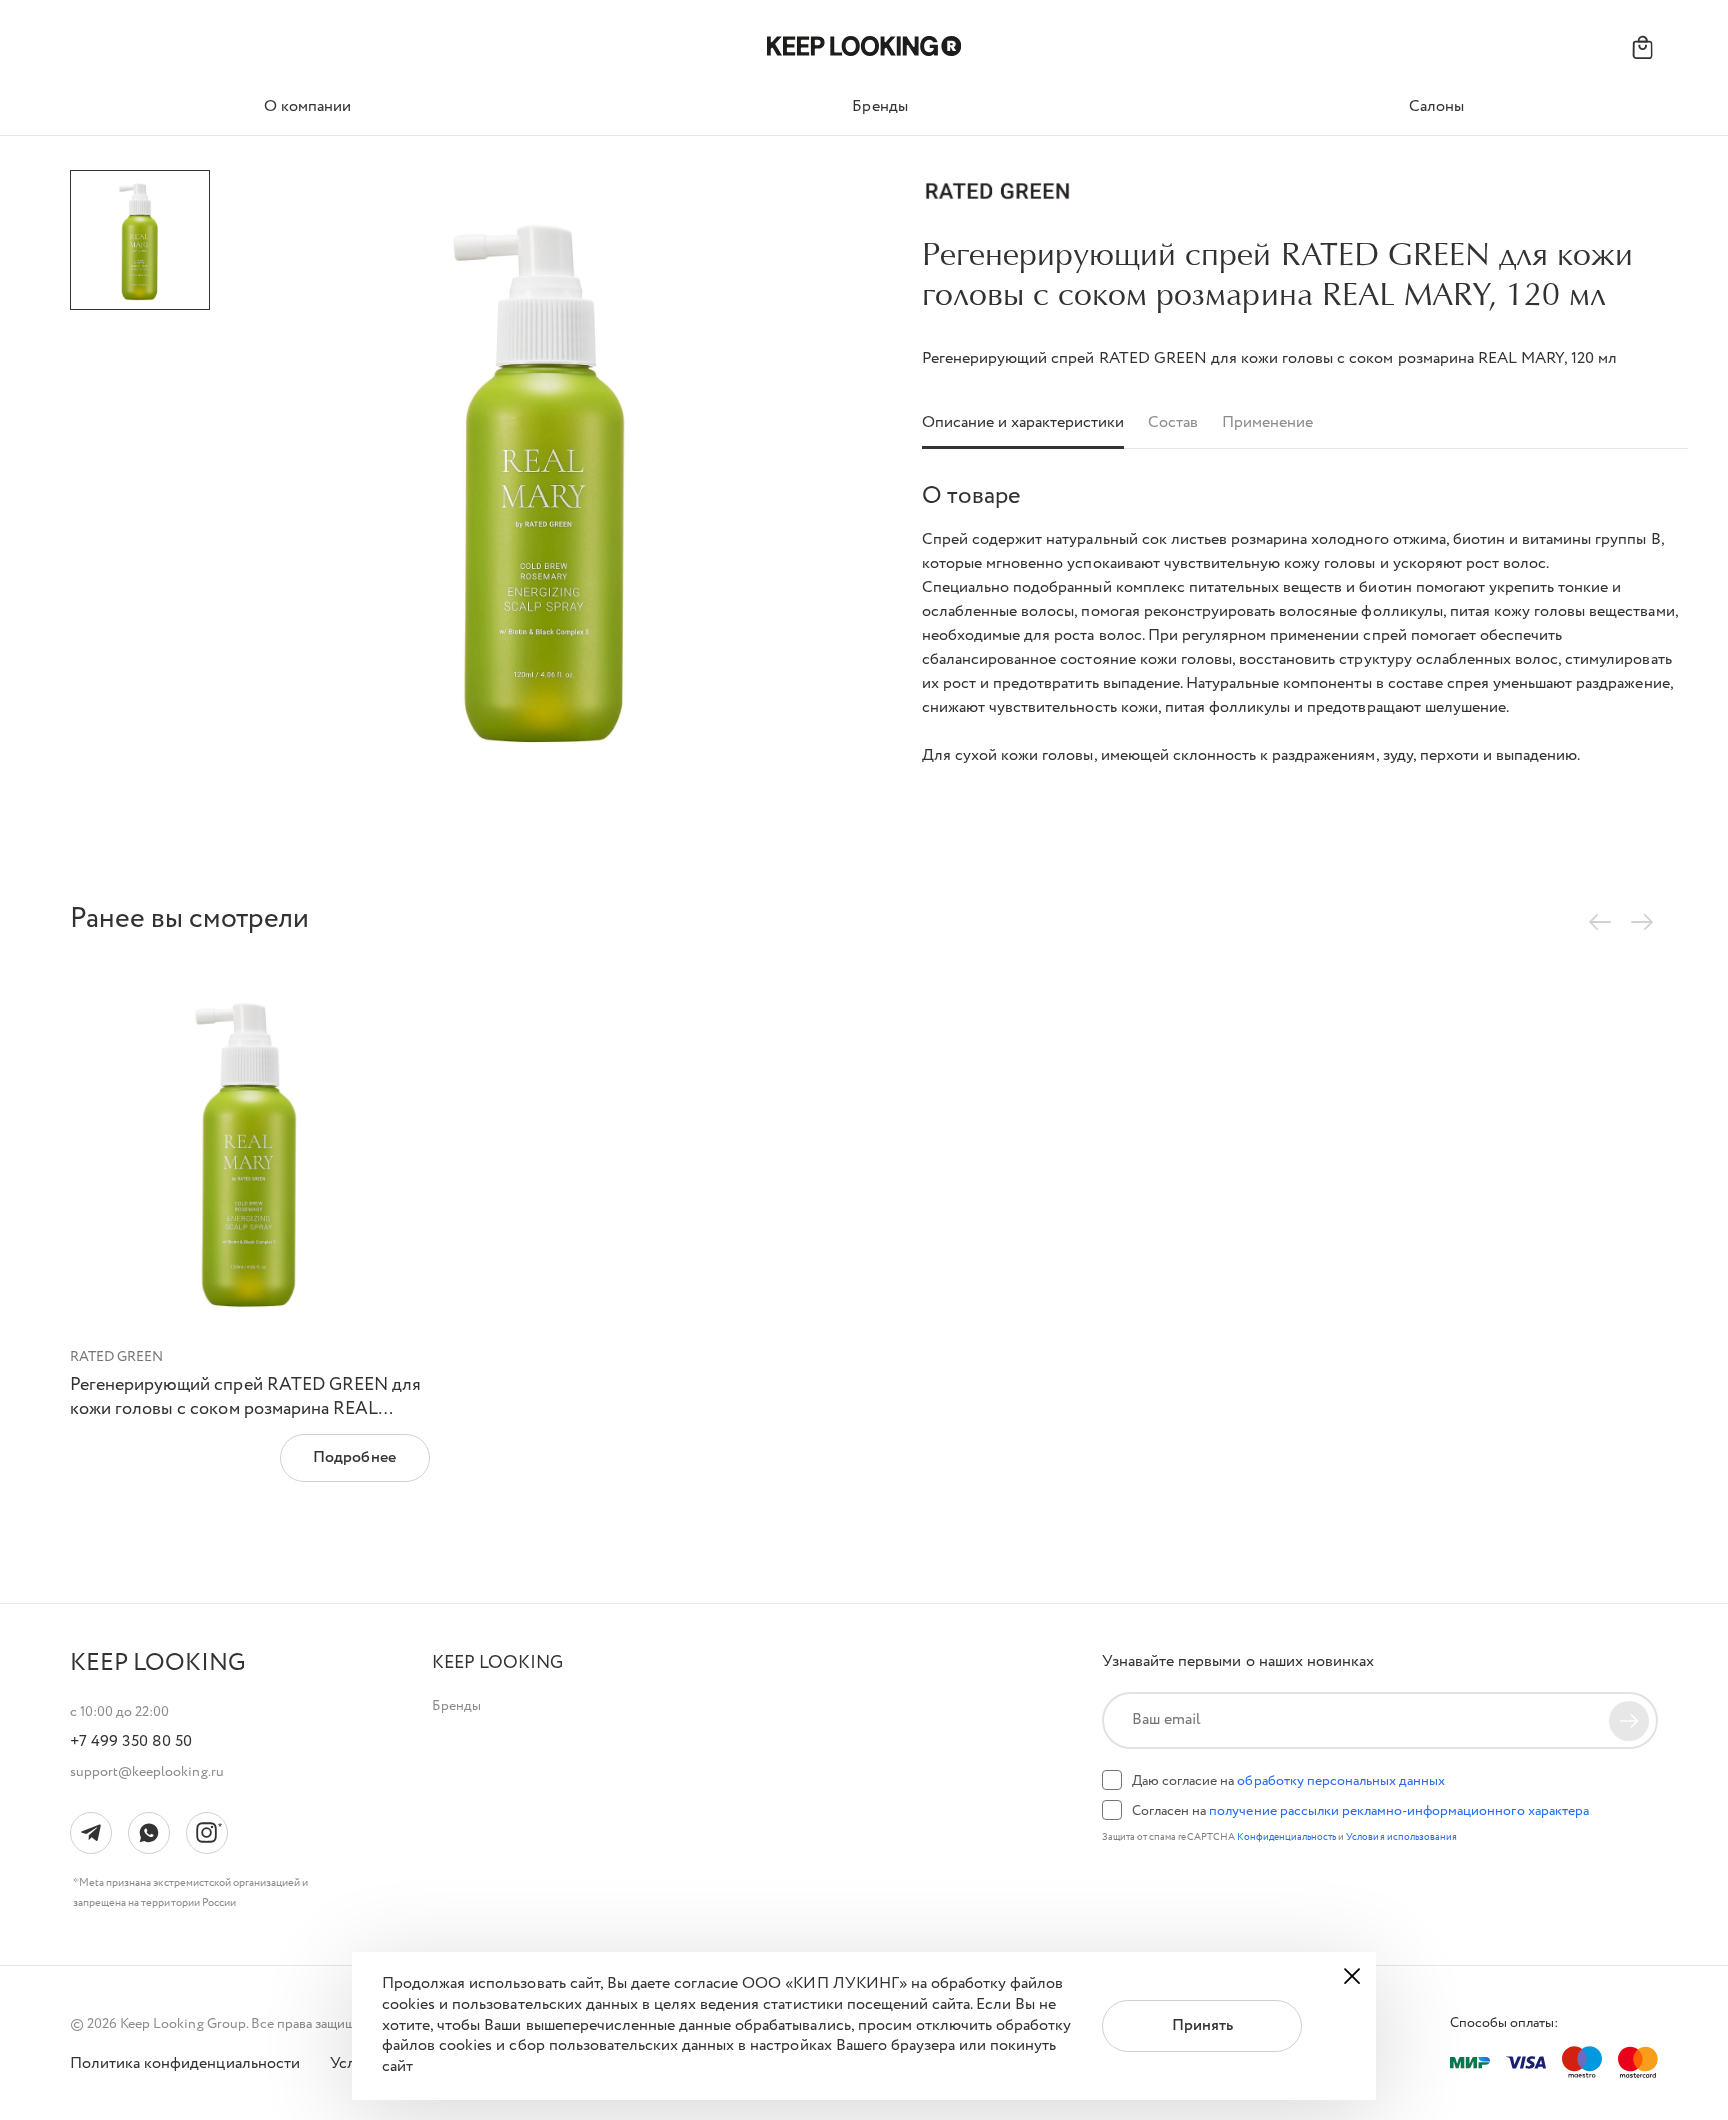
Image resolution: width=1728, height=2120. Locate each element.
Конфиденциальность (1288, 1837)
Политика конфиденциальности (185, 2065)
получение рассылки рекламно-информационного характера (1398, 1811)
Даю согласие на (1288, 1781)
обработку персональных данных (1341, 1781)
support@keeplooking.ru (147, 1772)
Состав (1173, 423)
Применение (1267, 423)
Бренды (456, 1706)
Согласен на (1360, 1811)
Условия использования (1401, 1837)
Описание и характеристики (1023, 423)
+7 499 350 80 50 (131, 1742)
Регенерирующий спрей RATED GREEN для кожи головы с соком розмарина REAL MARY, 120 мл (245, 1408)
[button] (497, 1663)
